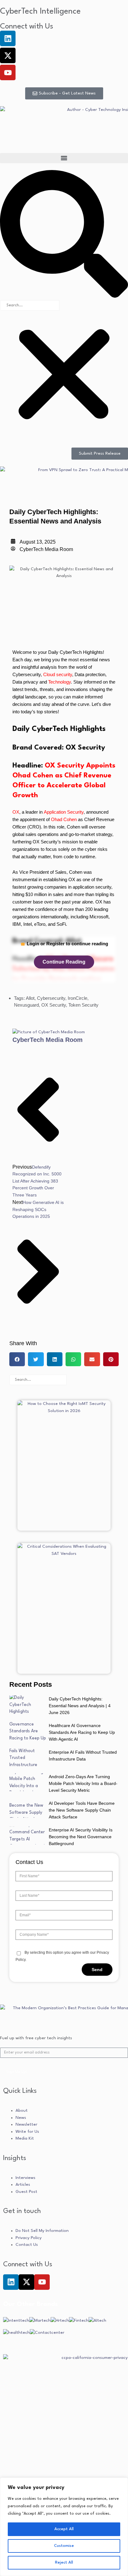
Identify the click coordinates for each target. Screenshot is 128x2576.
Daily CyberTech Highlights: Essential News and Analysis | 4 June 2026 (80, 1706)
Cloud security (58, 674)
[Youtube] (8, 72)
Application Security (63, 812)
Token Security (83, 1005)
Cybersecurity (51, 998)
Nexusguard (26, 1005)
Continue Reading (64, 962)
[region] (64, 2527)
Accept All (64, 2529)
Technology (59, 682)
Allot (30, 998)
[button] (64, 158)
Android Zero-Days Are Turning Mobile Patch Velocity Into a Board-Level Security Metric (83, 1783)
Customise (64, 2546)
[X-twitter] (8, 55)
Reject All (64, 2563)
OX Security (54, 1005)
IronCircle (78, 998)
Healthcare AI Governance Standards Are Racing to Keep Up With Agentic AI (82, 1732)
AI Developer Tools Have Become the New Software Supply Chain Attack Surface (82, 1810)
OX (16, 812)
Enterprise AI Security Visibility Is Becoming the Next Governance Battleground (81, 1837)
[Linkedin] (8, 38)
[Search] (77, 1380)
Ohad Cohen (64, 819)
